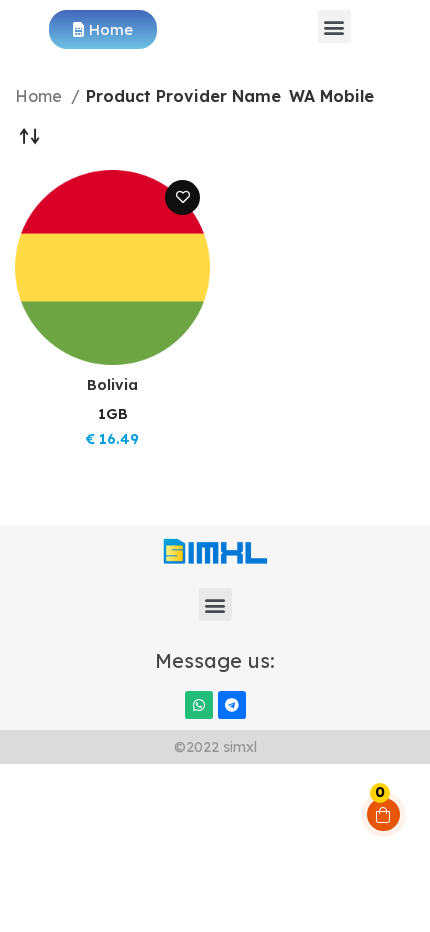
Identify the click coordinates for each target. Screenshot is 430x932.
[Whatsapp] (199, 705)
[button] (334, 26)
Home (40, 96)
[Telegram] (232, 705)
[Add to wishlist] (182, 197)
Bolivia (112, 385)
